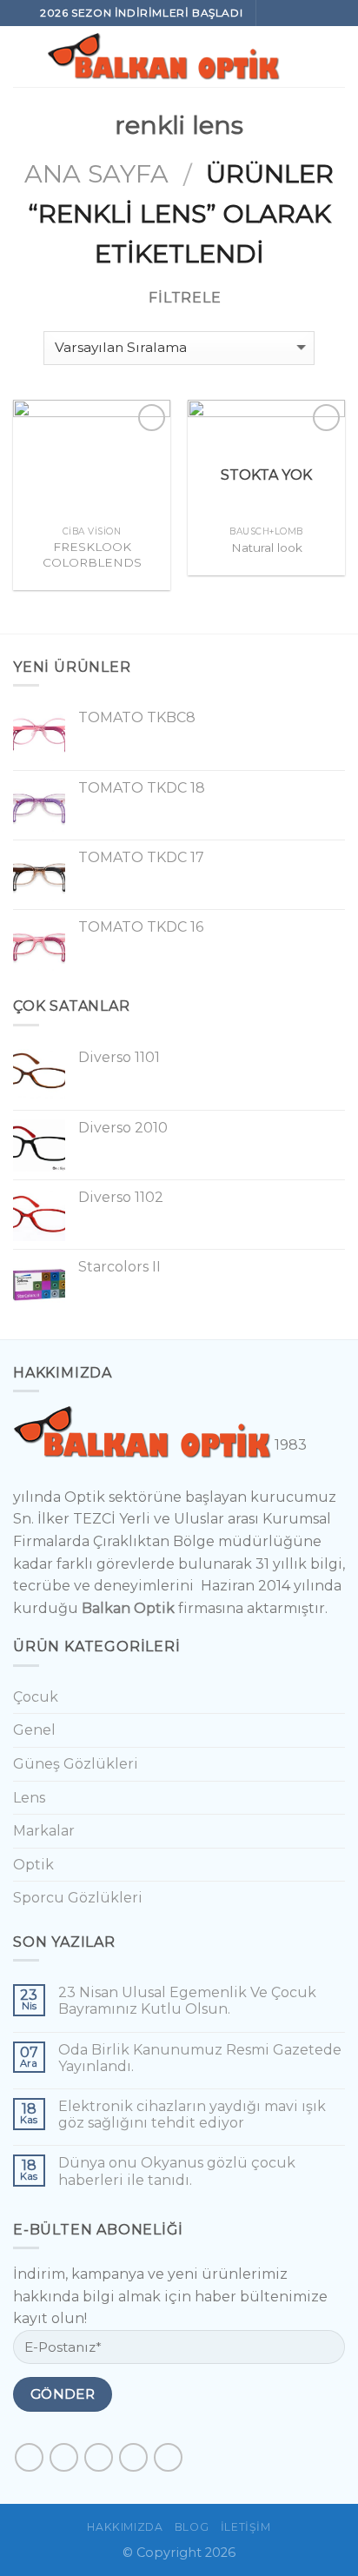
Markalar (44, 1831)
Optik (33, 1865)
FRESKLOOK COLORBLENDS (92, 554)
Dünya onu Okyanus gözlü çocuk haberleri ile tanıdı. (177, 2171)
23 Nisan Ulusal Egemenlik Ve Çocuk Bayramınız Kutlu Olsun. (187, 2001)
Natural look (267, 548)
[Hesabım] (336, 56)
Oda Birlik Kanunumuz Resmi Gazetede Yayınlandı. (200, 2058)
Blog (192, 2527)
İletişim (246, 2527)
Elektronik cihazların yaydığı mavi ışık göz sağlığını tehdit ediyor (192, 2115)
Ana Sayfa (96, 173)
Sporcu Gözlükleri (78, 1898)
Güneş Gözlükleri (76, 1764)
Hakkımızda (125, 2527)
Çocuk (36, 1697)
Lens (29, 1798)
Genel (34, 1730)
